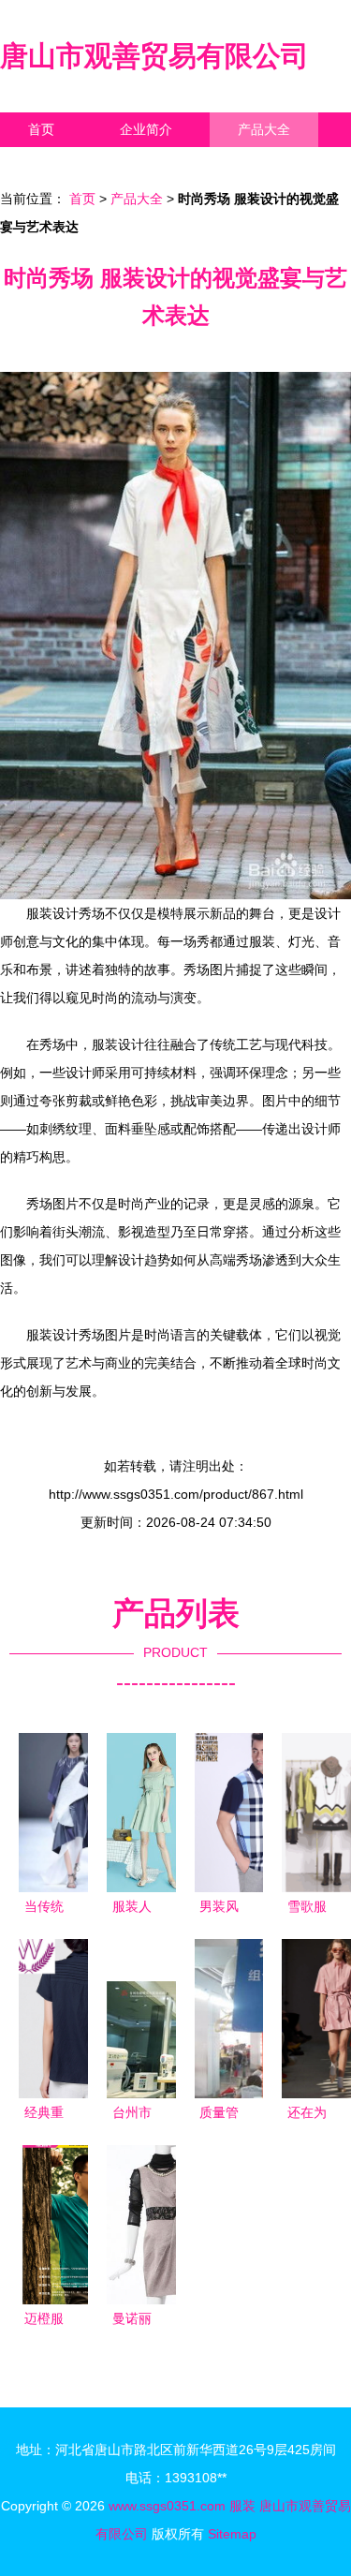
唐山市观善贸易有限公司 (154, 56)
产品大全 (264, 129)
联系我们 (54, 164)
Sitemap (232, 2534)
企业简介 (146, 129)
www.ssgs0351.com (167, 2506)
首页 (41, 129)
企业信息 (172, 164)
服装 (242, 2506)
